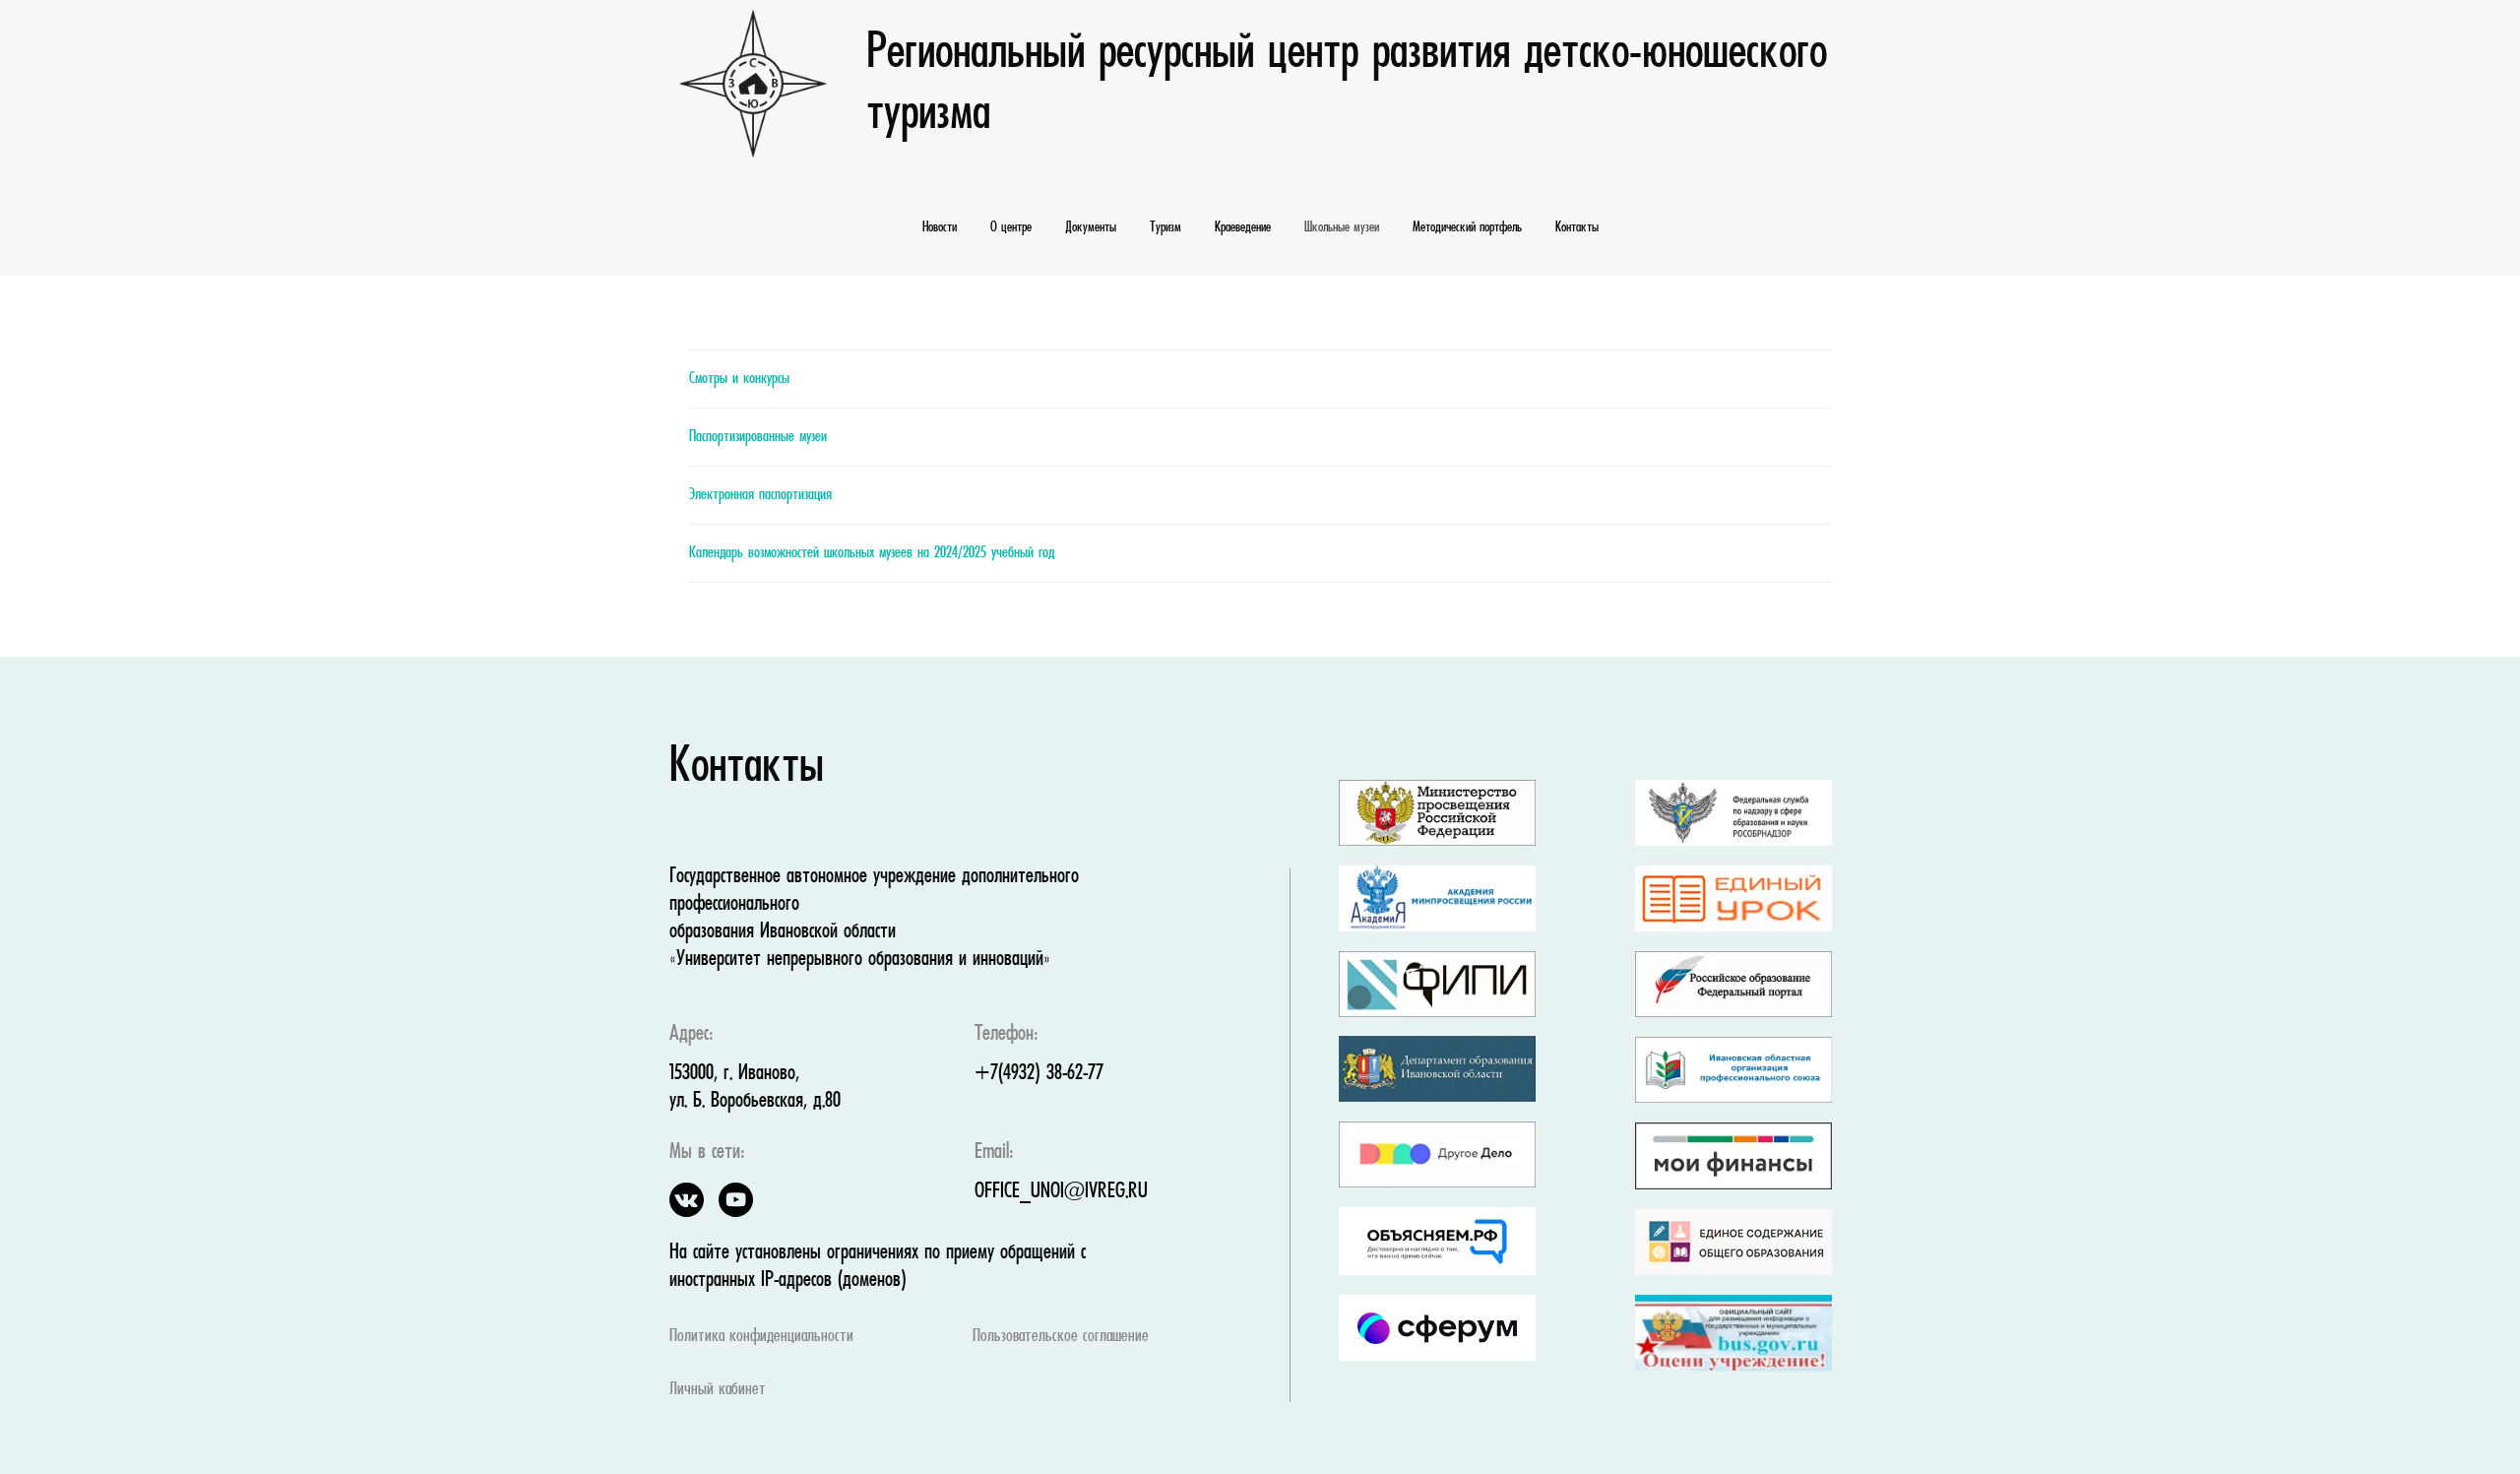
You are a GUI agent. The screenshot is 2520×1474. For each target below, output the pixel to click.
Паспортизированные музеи (758, 437)
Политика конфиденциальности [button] (761, 1337)
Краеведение (1243, 227)
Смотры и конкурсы (739, 379)
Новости (940, 227)
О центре (1011, 227)
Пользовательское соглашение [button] (1061, 1337)
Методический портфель (1467, 227)
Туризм (1165, 227)
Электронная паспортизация (760, 495)
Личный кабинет (718, 1390)
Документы (1091, 227)
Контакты (1577, 227)
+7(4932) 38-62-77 (1039, 1074)
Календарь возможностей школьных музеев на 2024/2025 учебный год (872, 553)
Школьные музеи (1342, 227)
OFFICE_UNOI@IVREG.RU (1061, 1192)
